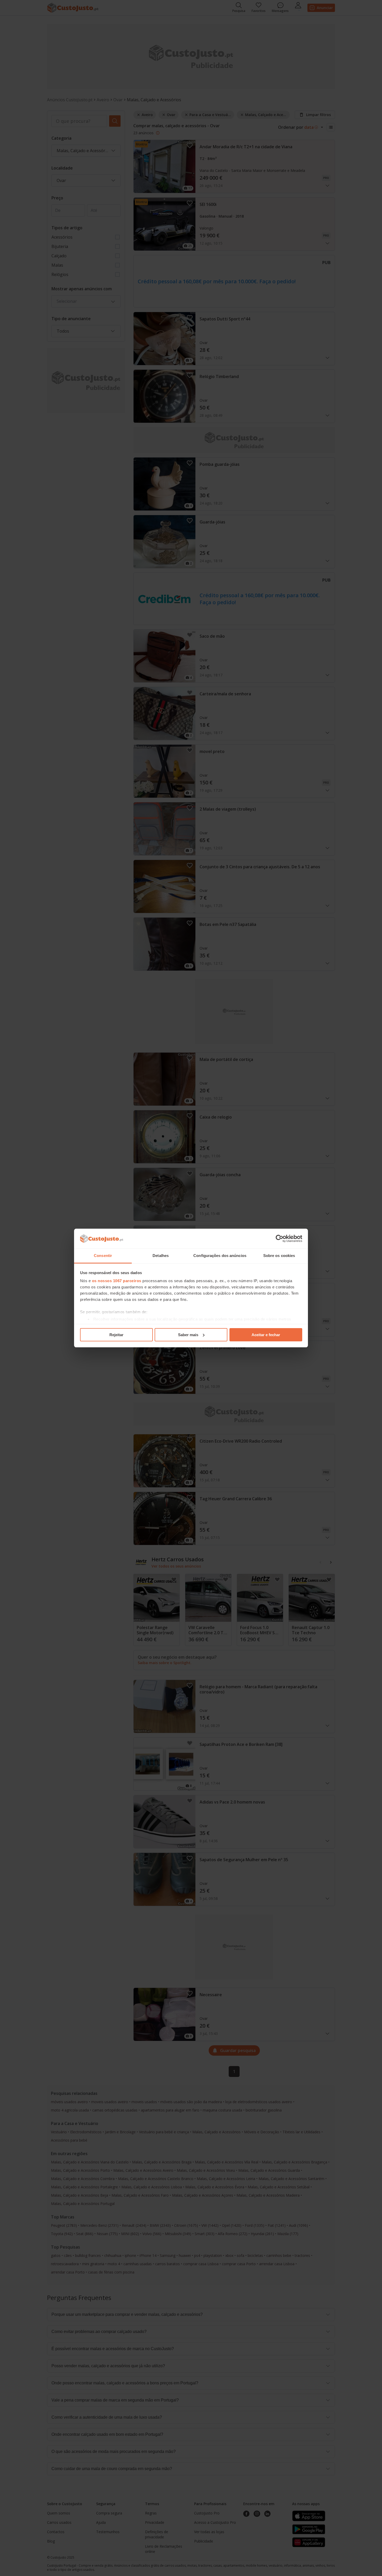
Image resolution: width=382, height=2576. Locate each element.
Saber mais (188, 1335)
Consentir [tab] (103, 1256)
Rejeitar (116, 1335)
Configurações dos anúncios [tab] (220, 1256)
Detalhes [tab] (161, 1256)
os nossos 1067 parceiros (117, 1281)
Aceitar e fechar (266, 1335)
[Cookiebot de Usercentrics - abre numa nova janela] (279, 1239)
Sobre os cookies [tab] (279, 1256)
